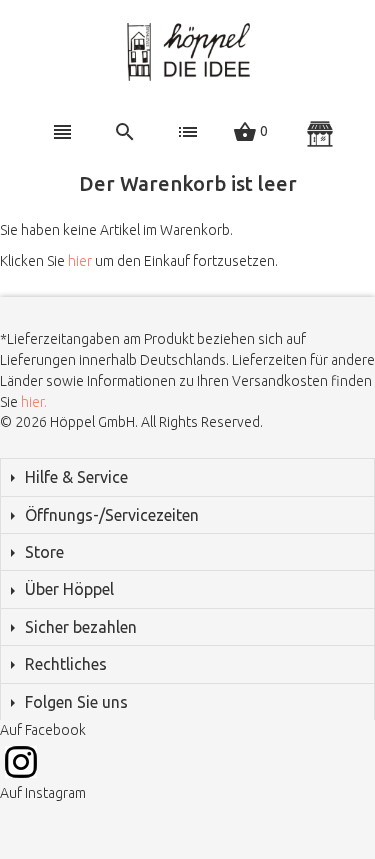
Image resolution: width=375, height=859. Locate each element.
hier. (34, 402)
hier (80, 261)
